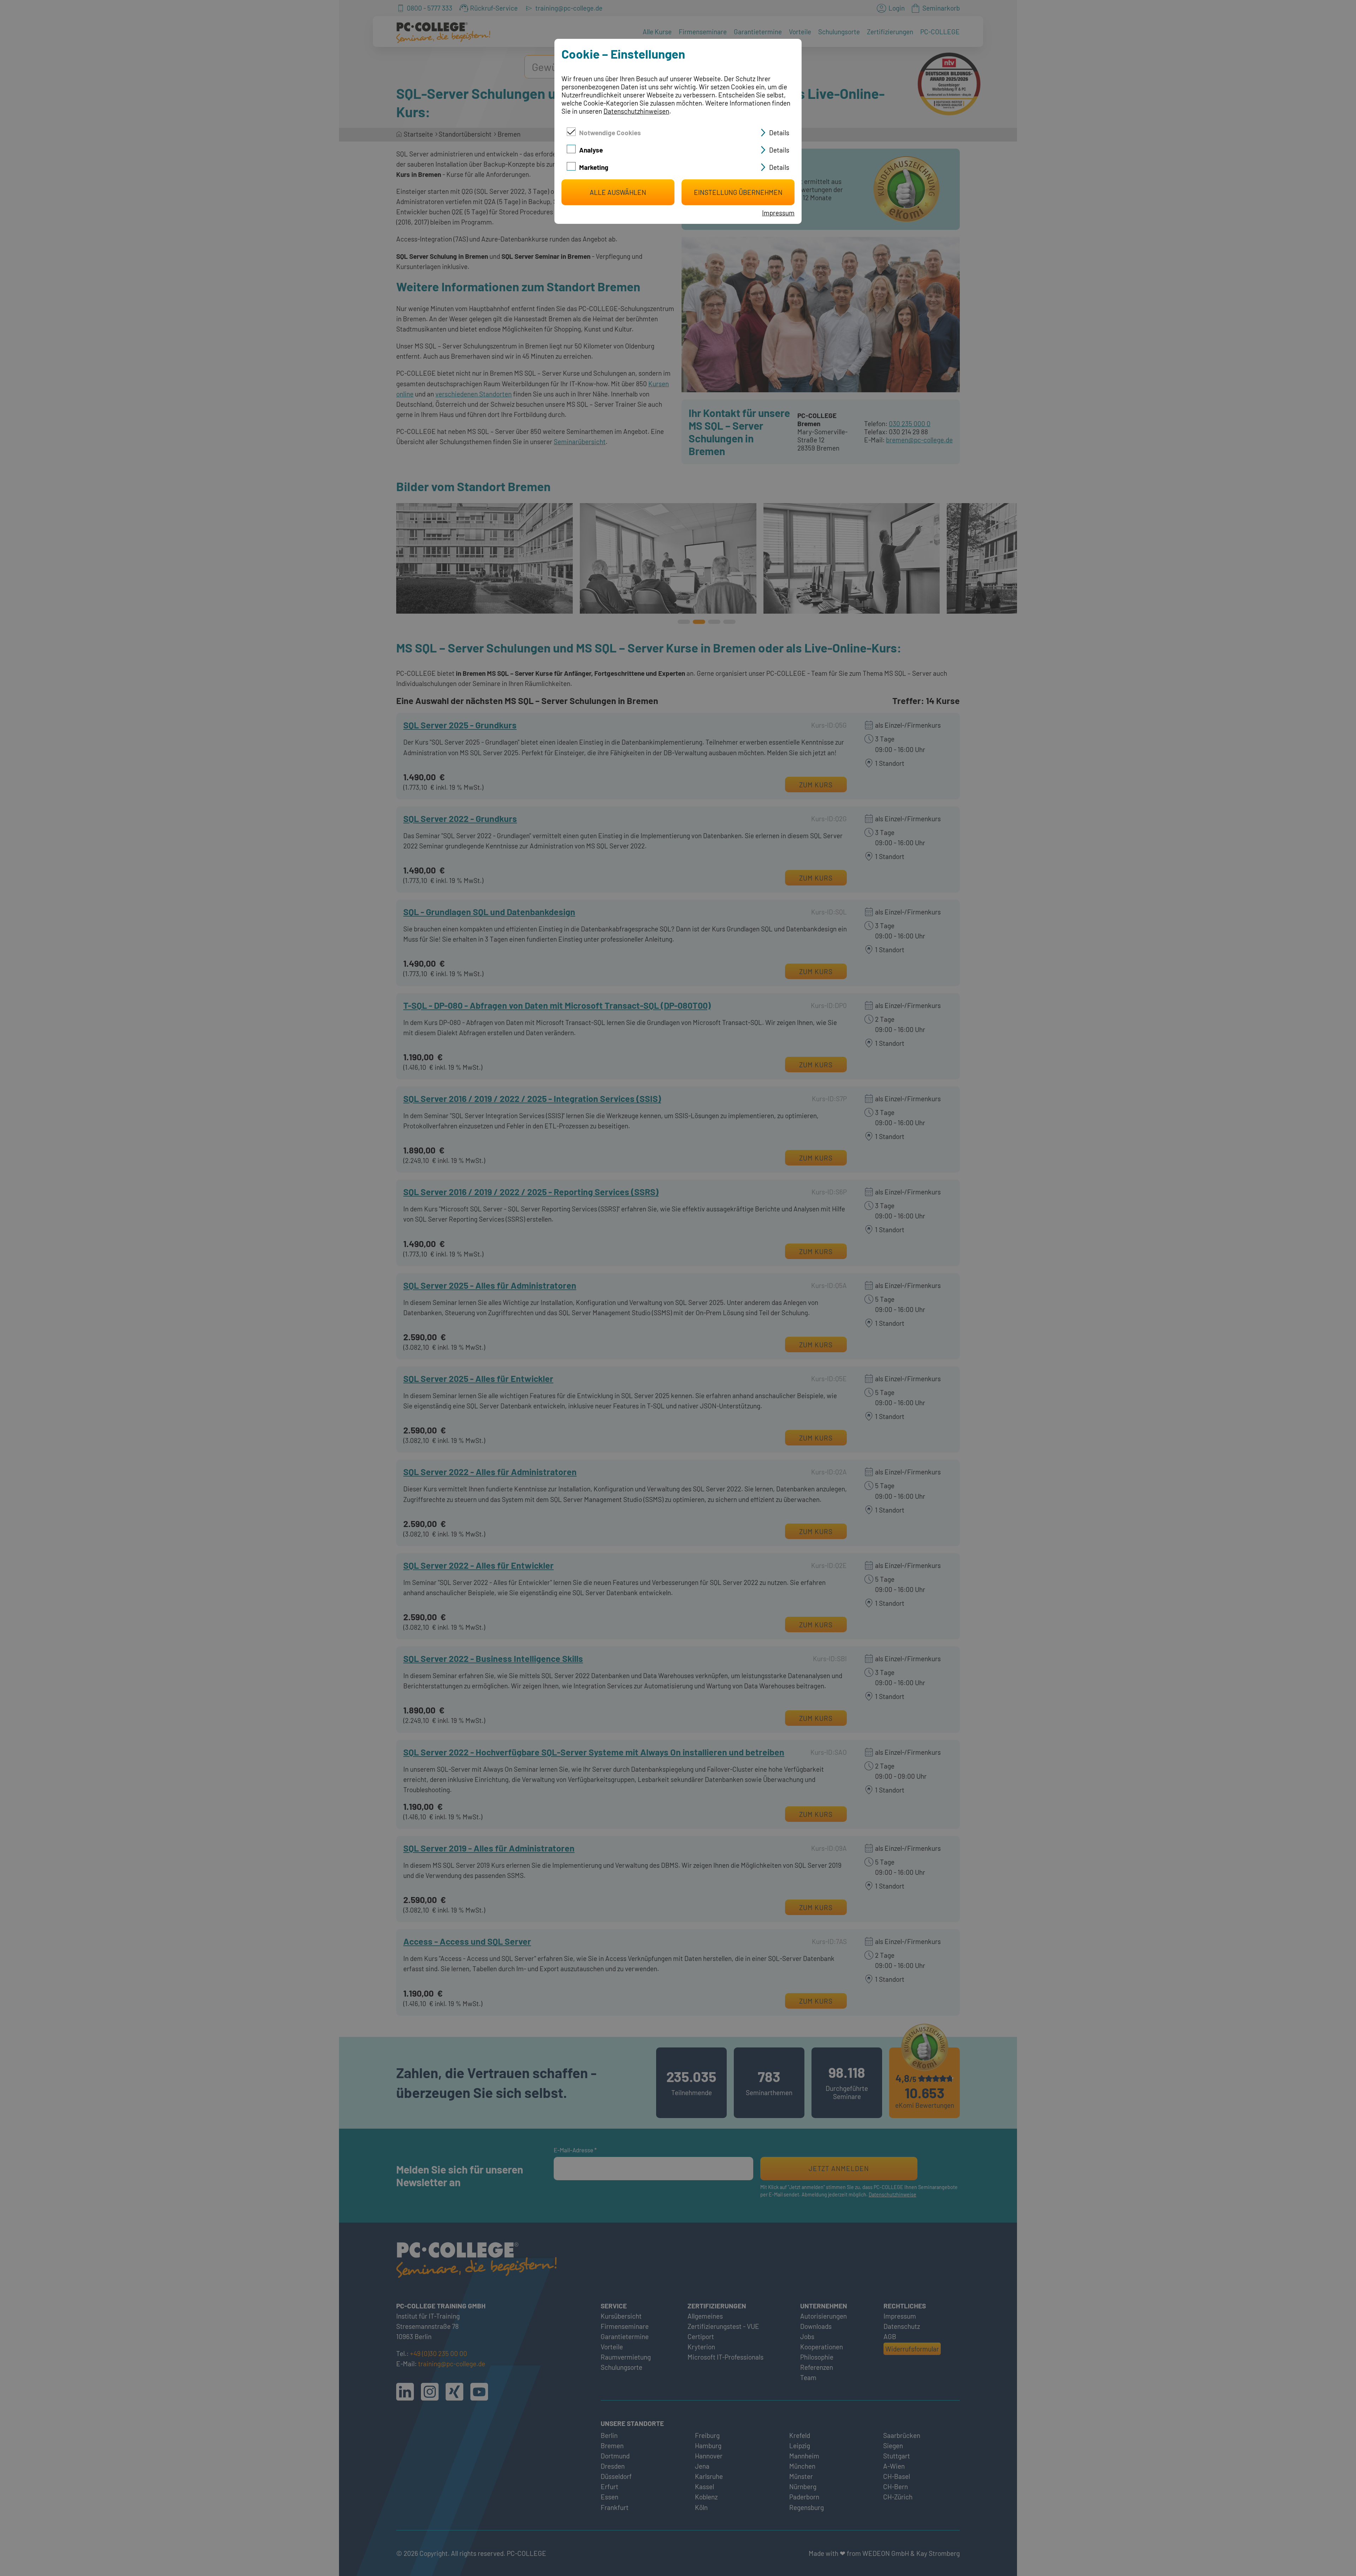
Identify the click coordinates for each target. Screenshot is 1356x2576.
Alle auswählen (618, 192)
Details (779, 133)
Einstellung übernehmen (738, 192)
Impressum (778, 213)
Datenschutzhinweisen (636, 111)
